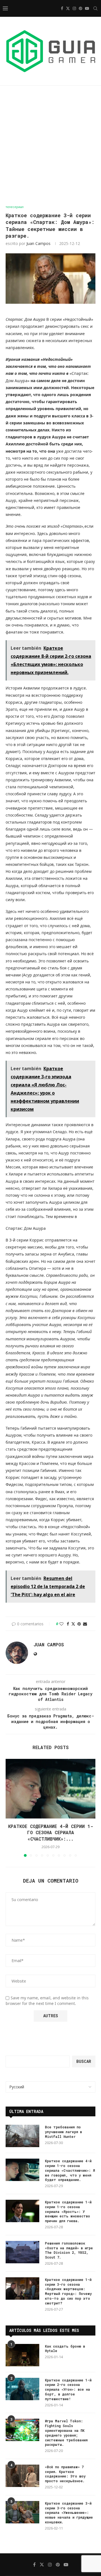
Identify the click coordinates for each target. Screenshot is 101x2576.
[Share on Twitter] (73, 1624)
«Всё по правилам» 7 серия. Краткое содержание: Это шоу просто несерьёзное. (65, 2474)
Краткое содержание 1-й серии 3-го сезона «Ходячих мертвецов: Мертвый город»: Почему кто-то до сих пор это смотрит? (68, 2291)
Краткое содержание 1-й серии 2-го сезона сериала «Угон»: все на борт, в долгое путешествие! (68, 2389)
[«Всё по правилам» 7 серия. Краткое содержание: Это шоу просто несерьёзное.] (22, 2476)
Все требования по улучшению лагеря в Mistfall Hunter (63, 2132)
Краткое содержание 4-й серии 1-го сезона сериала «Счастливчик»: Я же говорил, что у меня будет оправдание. (70, 2170)
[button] (10, 1808)
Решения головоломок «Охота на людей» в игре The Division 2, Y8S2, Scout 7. (69, 2250)
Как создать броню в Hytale (65, 2349)
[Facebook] (62, 8)
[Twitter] (68, 8)
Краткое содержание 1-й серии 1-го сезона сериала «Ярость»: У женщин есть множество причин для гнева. (68, 2211)
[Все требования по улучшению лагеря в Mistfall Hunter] (22, 2136)
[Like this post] (61, 1624)
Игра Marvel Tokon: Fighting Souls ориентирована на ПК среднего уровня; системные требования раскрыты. (66, 2433)
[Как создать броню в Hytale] (22, 2355)
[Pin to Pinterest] (79, 1624)
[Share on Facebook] (68, 1624)
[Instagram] (74, 8)
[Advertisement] (50, 145)
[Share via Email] (85, 1624)
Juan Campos (38, 243)
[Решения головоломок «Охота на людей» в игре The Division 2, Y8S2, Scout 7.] (22, 2252)
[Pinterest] (81, 8)
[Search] (95, 8)
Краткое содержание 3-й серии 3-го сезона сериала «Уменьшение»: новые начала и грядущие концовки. (69, 2513)
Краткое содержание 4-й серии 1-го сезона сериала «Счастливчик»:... (51, 1832)
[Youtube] (87, 8)
